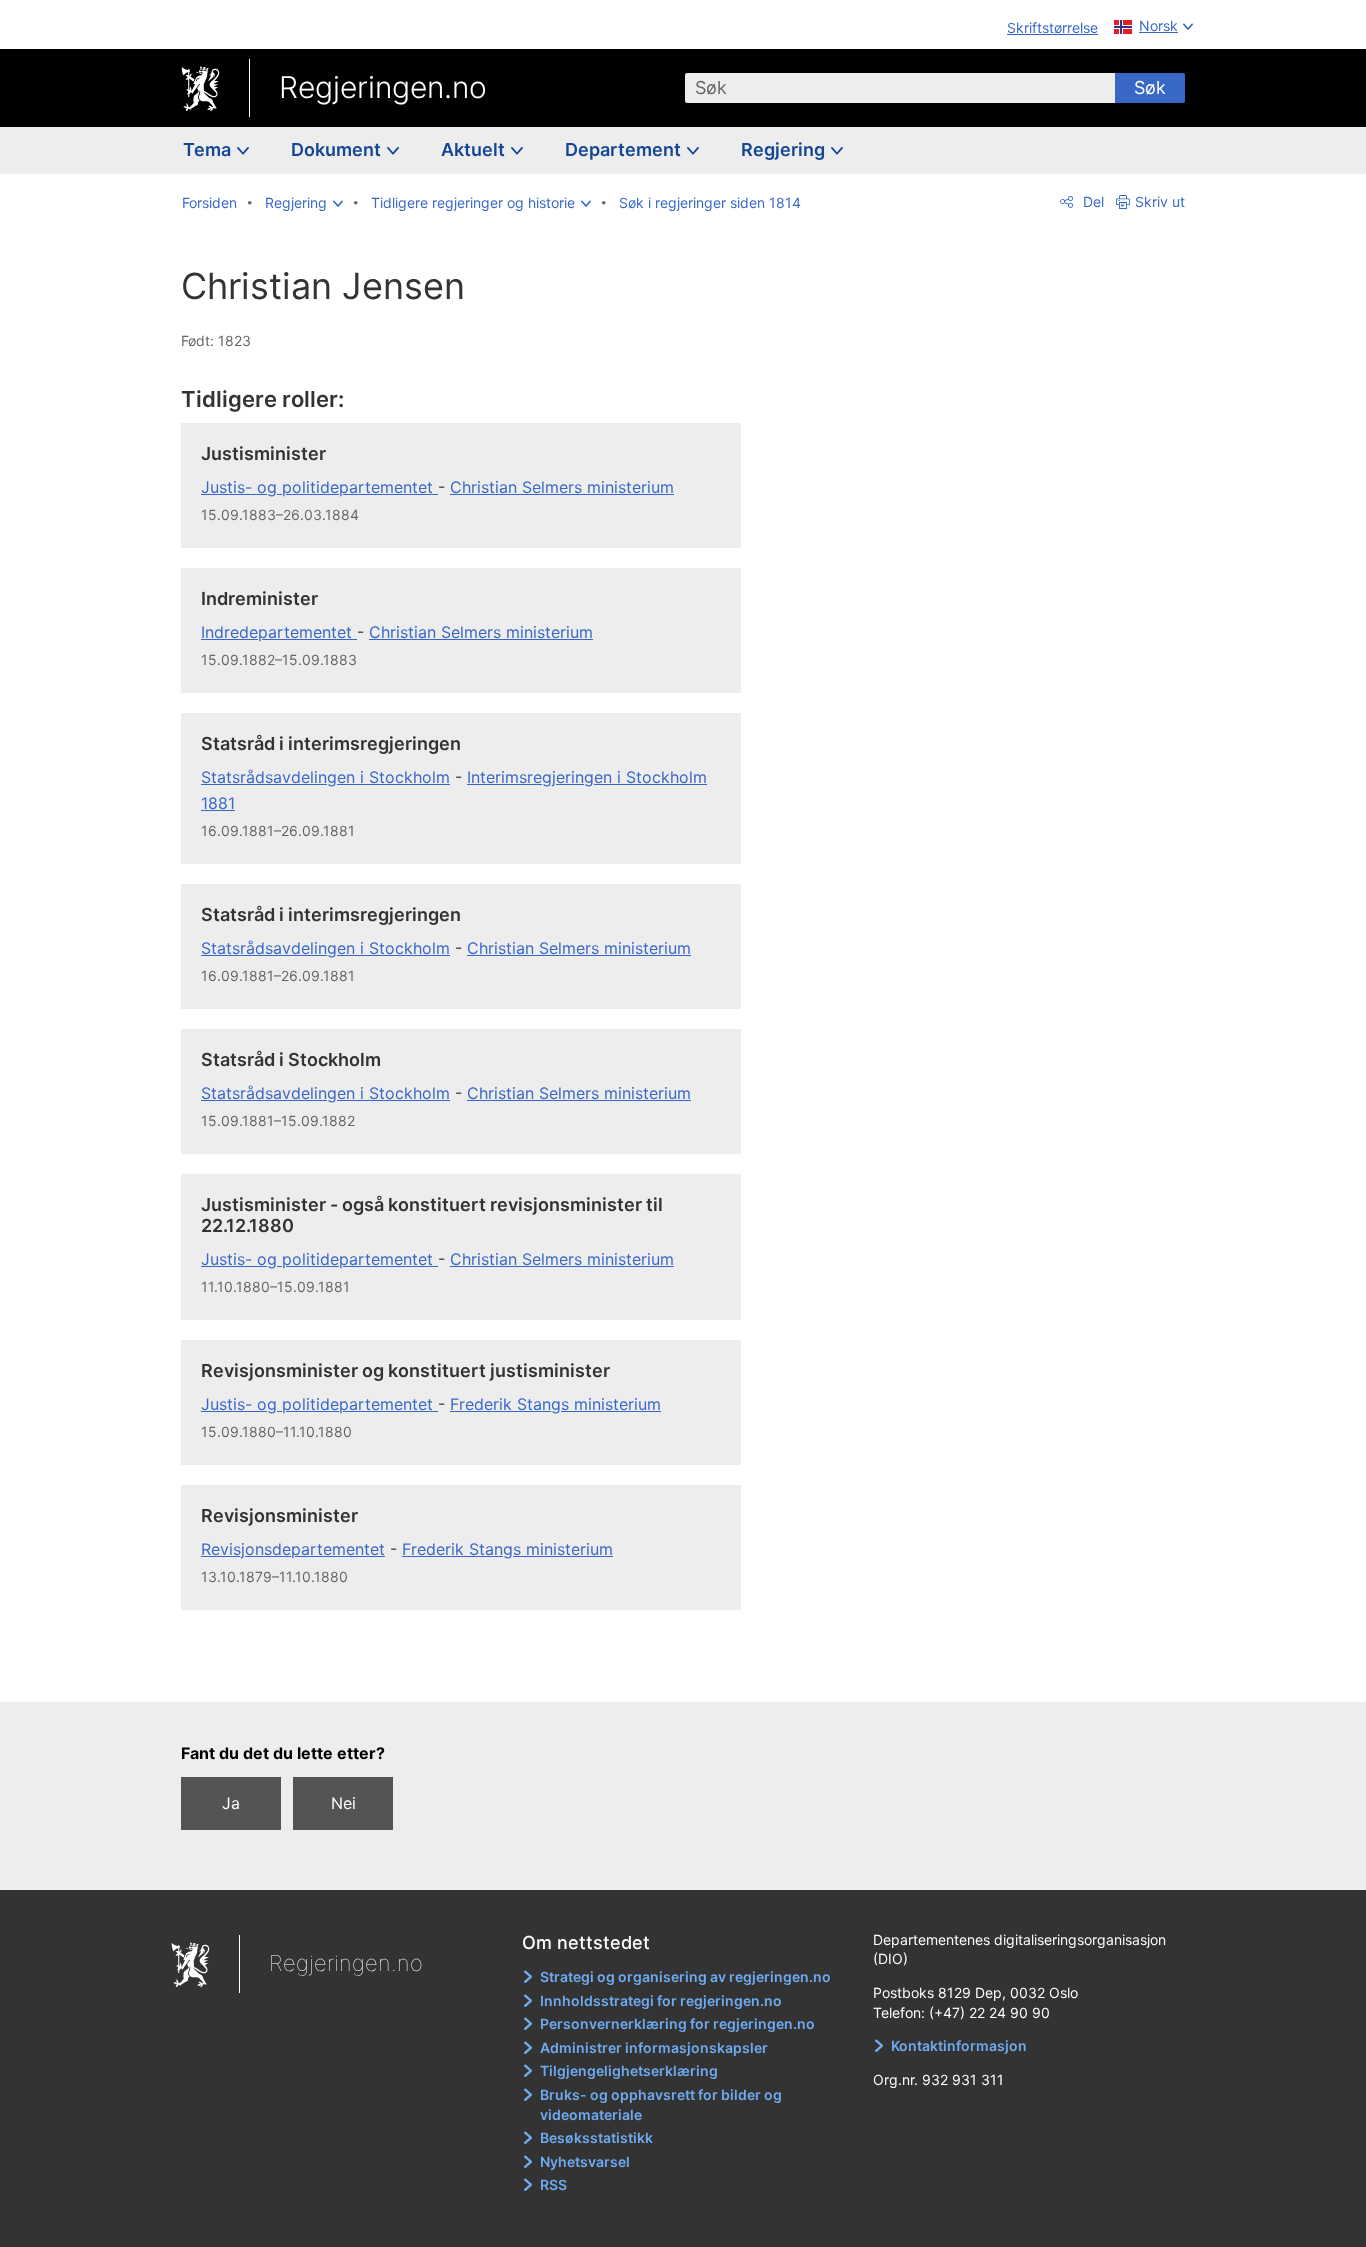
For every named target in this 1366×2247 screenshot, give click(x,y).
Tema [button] (209, 149)
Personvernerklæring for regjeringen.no (677, 2023)
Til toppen (471, 1672)
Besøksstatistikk (596, 2137)
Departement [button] (625, 149)
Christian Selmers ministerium (562, 487)
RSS (553, 2184)
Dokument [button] (338, 149)
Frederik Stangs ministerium (555, 1404)
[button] (304, 203)
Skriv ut (1160, 201)
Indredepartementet (279, 632)
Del (1091, 201)
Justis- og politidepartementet (319, 487)
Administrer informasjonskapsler (654, 2047)
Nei (343, 1803)
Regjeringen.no (383, 87)
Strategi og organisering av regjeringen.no (685, 1976)
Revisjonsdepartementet (293, 1549)
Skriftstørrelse (1052, 27)
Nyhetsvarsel (585, 2161)
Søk (1150, 87)
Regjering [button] (785, 149)
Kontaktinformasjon (959, 2045)
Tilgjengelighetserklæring (629, 2070)
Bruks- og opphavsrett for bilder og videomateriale (661, 2104)
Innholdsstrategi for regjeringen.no (661, 2000)
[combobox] (900, 88)
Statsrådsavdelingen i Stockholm (325, 777)
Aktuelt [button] (475, 149)
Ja (231, 1803)
